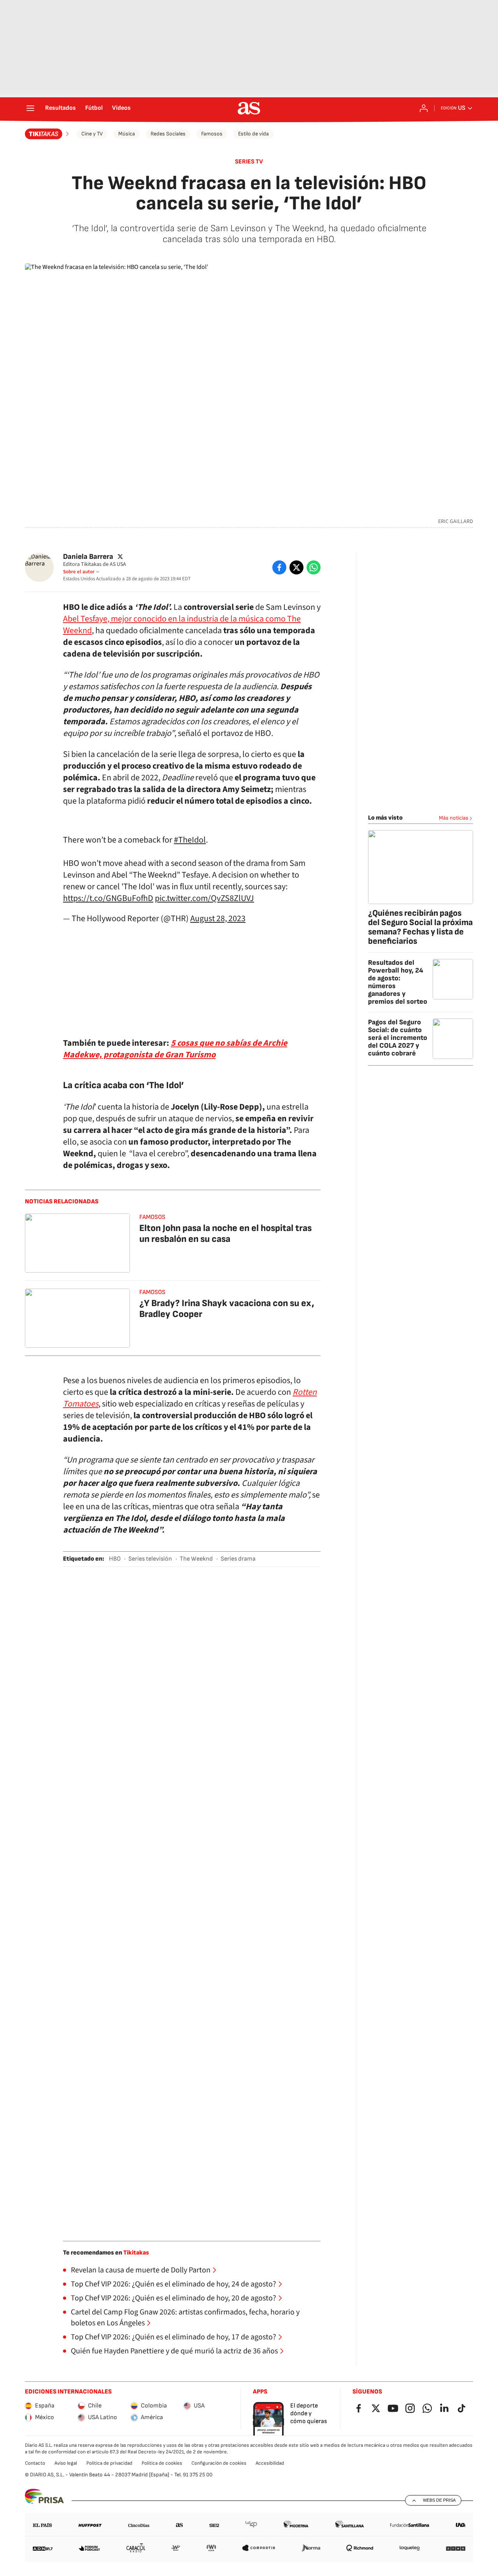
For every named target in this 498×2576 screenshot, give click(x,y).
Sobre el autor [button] (79, 572)
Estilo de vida (253, 134)
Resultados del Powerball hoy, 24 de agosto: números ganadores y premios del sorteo (398, 982)
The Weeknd (196, 1559)
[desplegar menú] (30, 108)
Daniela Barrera (88, 557)
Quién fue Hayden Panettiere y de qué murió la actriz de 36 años (174, 2351)
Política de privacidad (109, 2463)
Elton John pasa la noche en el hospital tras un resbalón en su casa (225, 1234)
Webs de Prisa (439, 2500)
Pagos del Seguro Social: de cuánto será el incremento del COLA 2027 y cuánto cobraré (398, 1038)
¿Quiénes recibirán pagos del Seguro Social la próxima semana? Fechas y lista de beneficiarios (420, 927)
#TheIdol (190, 840)
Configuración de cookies (219, 2463)
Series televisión (150, 1559)
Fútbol (94, 108)
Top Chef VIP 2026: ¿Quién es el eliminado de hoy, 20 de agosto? (174, 2298)
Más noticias (454, 818)
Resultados (60, 108)
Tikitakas (136, 2253)
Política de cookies (162, 2463)
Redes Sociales (168, 134)
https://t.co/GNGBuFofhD (108, 898)
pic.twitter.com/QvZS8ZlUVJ (204, 898)
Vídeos (121, 108)
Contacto (35, 2463)
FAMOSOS (152, 1217)
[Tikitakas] (48, 134)
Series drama (238, 1559)
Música (127, 134)
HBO (115, 1559)
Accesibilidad (270, 2463)
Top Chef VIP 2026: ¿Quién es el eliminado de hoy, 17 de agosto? (174, 2337)
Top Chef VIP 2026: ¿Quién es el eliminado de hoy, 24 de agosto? (174, 2284)
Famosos (212, 134)
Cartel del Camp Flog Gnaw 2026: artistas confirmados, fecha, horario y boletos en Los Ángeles (185, 2318)
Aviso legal (66, 2463)
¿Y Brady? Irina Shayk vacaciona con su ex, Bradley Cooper (227, 1309)
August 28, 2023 (218, 918)
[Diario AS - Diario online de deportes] (249, 108)
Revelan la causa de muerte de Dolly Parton (141, 2270)
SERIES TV (249, 162)
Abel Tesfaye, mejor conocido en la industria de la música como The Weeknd (182, 625)
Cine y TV (92, 134)
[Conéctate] (424, 108)
